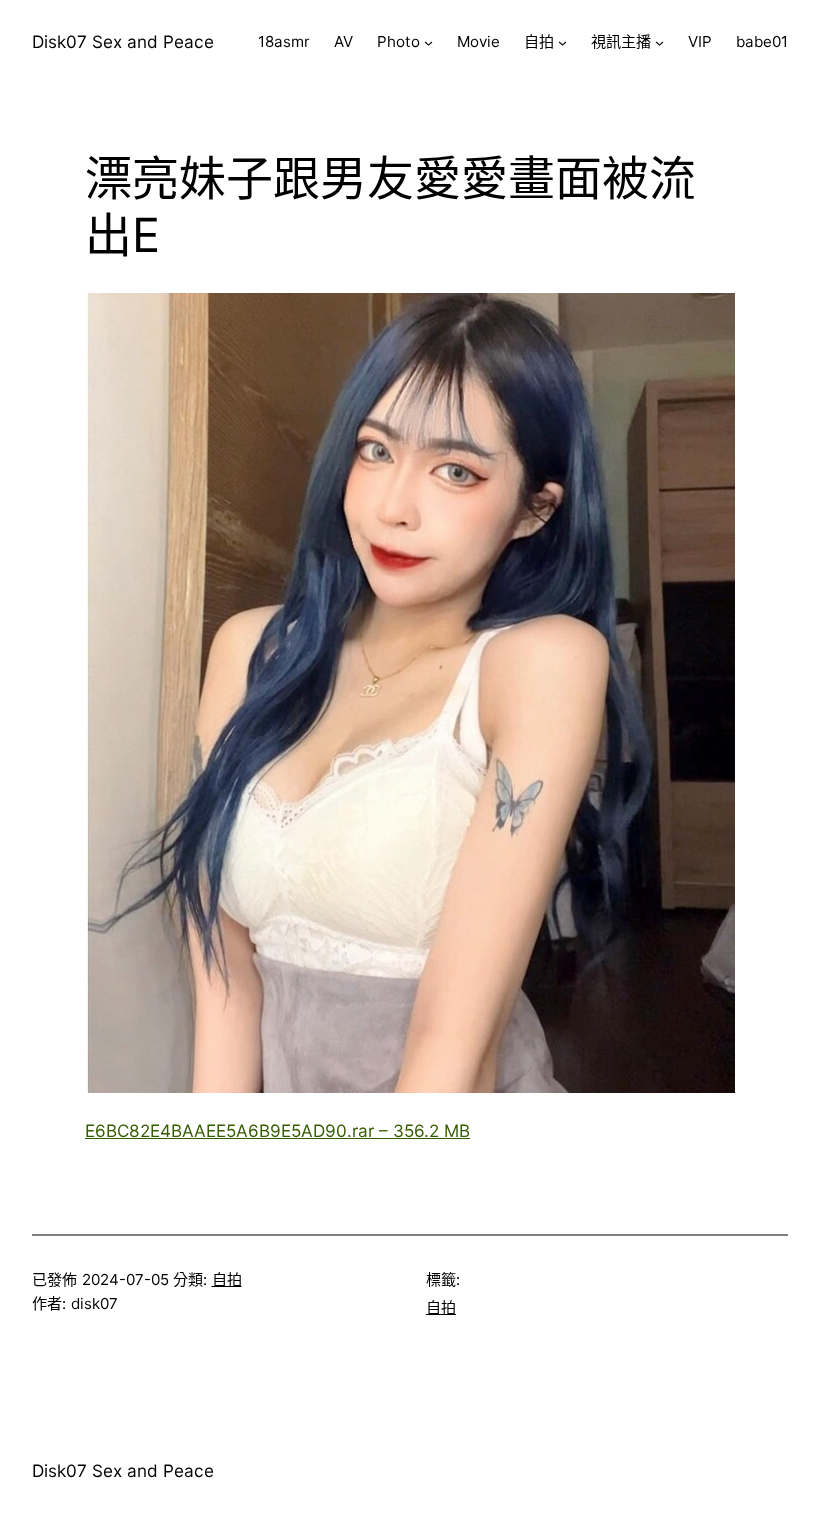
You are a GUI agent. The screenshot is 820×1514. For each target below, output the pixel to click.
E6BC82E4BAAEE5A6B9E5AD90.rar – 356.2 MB (277, 1130)
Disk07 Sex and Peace (123, 41)
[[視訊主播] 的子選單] (659, 42)
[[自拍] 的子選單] (562, 42)
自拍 (227, 1279)
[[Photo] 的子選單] (428, 42)
